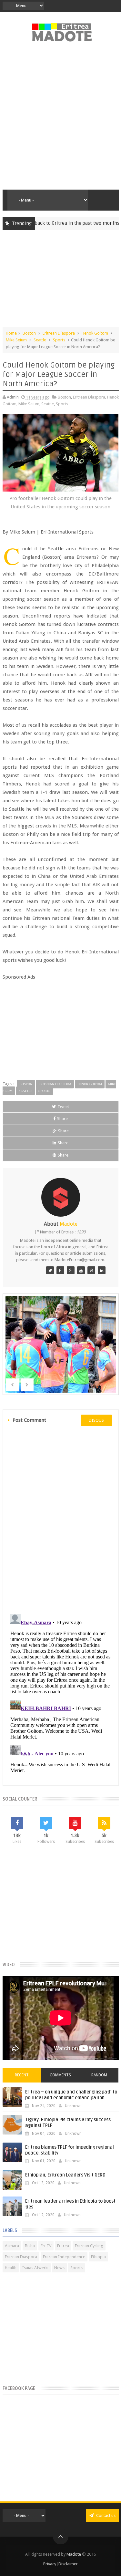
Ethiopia (98, 2257)
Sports (59, 340)
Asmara (12, 2246)
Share (62, 1119)
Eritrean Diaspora (59, 333)
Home (11, 333)
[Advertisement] (60, 119)
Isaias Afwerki (35, 2268)
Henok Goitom (95, 333)
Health (11, 2268)
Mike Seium (16, 340)
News (59, 2268)
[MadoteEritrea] (50, 1270)
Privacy (50, 2564)
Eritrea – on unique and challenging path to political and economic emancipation (71, 2095)
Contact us (105, 2515)
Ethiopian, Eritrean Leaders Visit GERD (65, 2175)
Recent (22, 2075)
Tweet (63, 1107)
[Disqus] (61, 1519)
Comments (60, 2075)
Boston (29, 333)
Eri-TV (46, 2246)
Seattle (40, 340)
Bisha (30, 2246)
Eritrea (63, 2246)
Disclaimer (68, 2564)
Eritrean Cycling (89, 2246)
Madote (74, 2554)
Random (99, 2075)
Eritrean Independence (64, 2257)
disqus (96, 1420)
